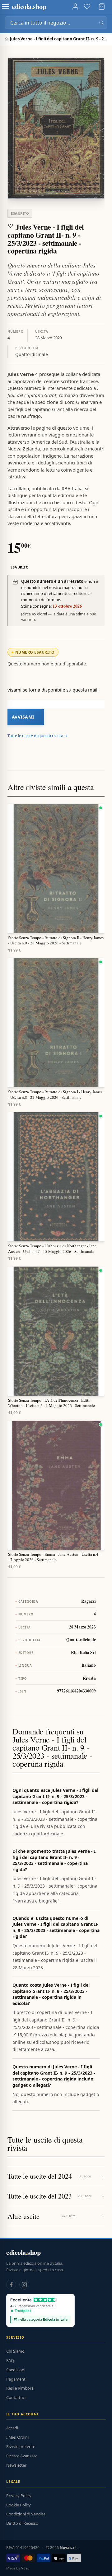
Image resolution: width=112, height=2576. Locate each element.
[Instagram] (24, 2285)
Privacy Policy (19, 2496)
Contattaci (16, 2397)
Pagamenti (16, 2379)
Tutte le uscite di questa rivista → (38, 736)
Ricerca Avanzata (22, 2456)
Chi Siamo (15, 2351)
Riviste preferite (21, 2446)
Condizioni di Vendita (26, 2514)
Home (7, 39)
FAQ (10, 2360)
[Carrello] (102, 7)
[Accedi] (75, 7)
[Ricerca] (101, 23)
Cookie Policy (19, 2505)
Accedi (12, 2428)
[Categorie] (6, 7)
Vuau (25, 2568)
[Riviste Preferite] (87, 7)
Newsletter (16, 2465)
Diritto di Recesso (22, 2523)
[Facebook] (11, 2285)
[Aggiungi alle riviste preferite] (11, 226)
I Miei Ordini (17, 2437)
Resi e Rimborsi (20, 2388)
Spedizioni (16, 2370)
